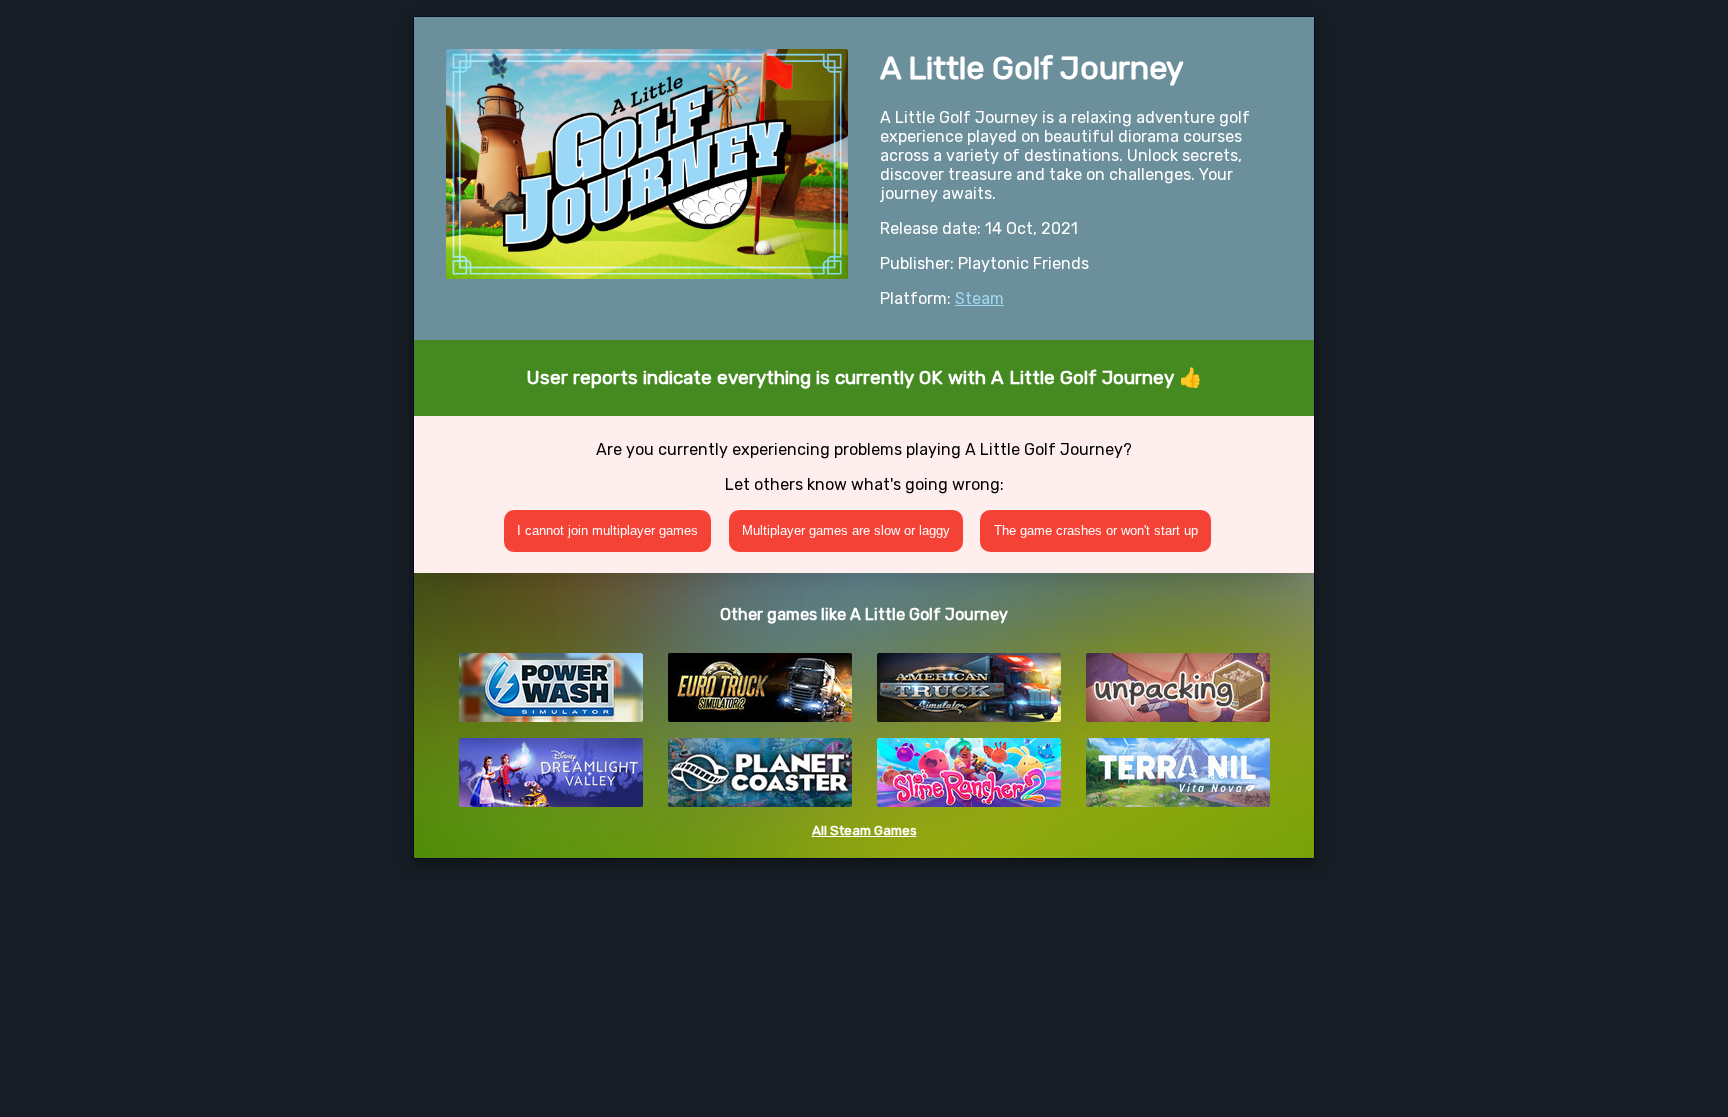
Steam (979, 298)
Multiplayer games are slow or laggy (846, 530)
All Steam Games (864, 830)
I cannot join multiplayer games (607, 530)
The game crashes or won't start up (1096, 530)
